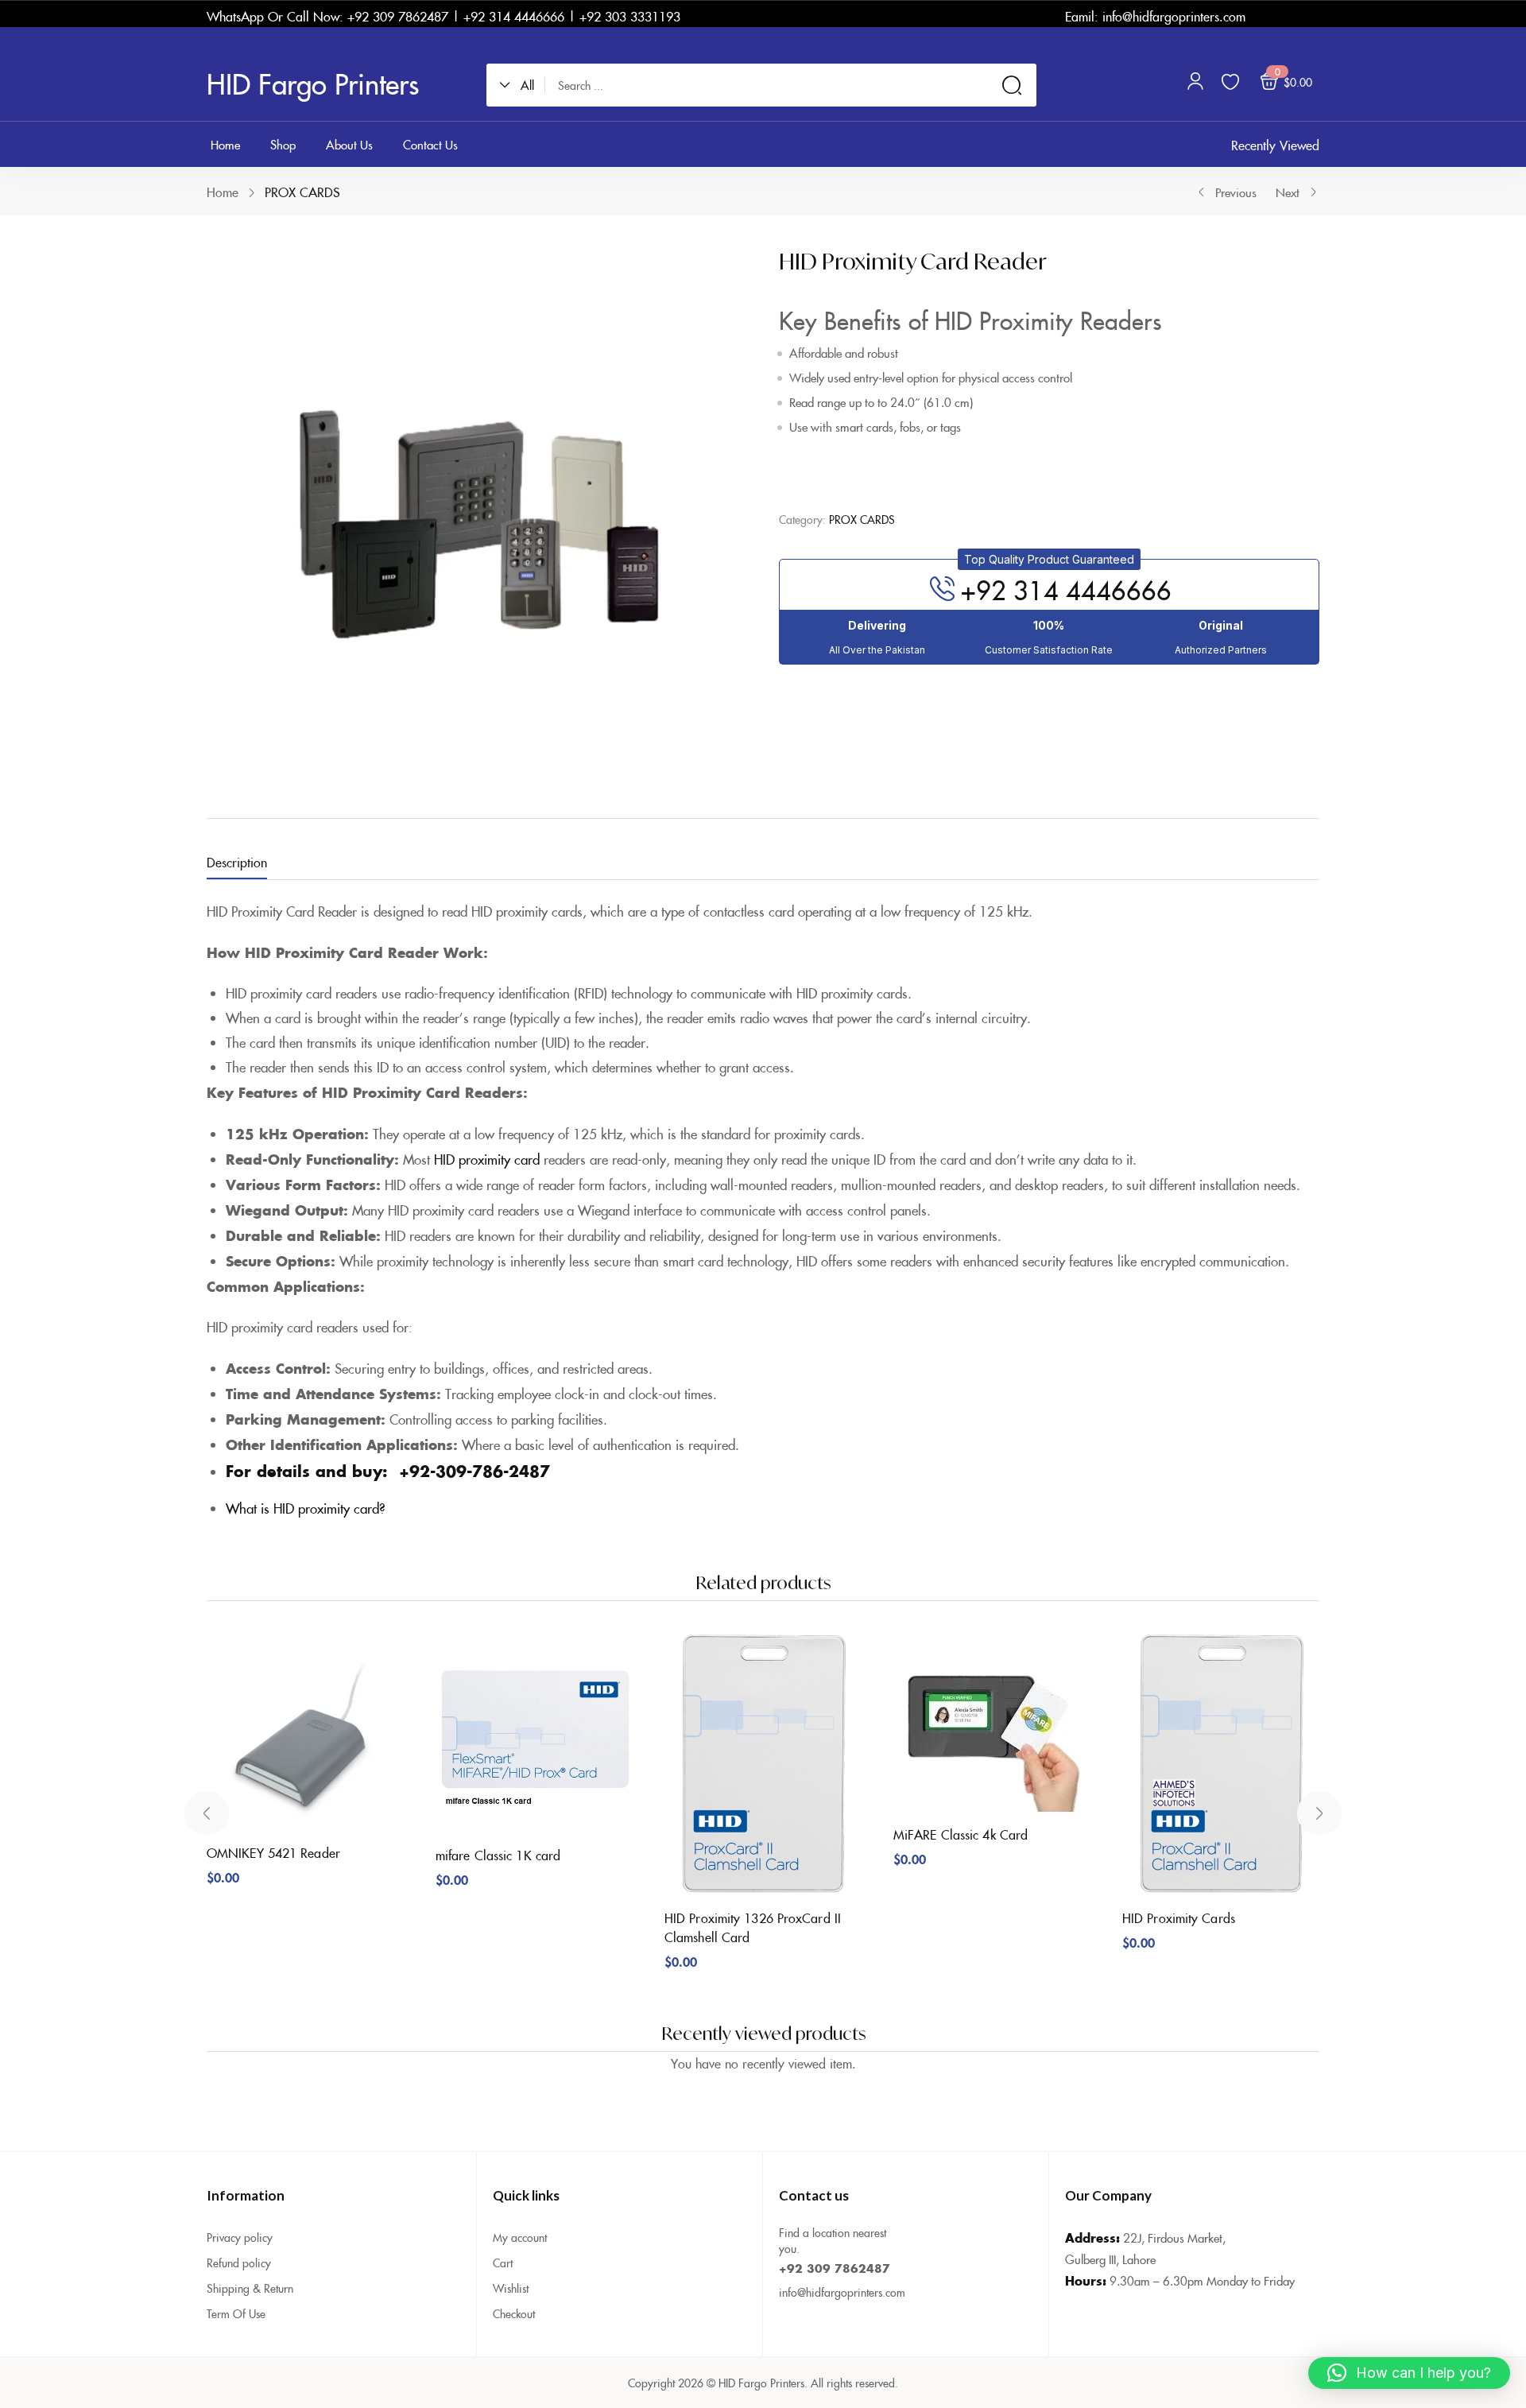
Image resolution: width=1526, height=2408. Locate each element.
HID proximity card (487, 1159)
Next (1288, 192)
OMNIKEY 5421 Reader (273, 1852)
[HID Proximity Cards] (1221, 1764)
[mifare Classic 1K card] (534, 1733)
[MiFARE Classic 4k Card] (992, 1722)
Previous (1236, 192)
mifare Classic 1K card (498, 1855)
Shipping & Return (250, 2288)
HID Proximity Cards (1179, 1917)
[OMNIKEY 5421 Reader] (305, 1731)
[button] (522, 85)
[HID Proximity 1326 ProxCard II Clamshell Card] (763, 1764)
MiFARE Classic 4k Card (961, 1834)
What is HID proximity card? (306, 1508)
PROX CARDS (302, 192)
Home (223, 192)
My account (520, 2237)
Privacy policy (240, 2237)
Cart (503, 2263)
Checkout (514, 2313)
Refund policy (239, 2263)
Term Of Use (236, 2313)
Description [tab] (237, 862)
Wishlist (511, 2288)
